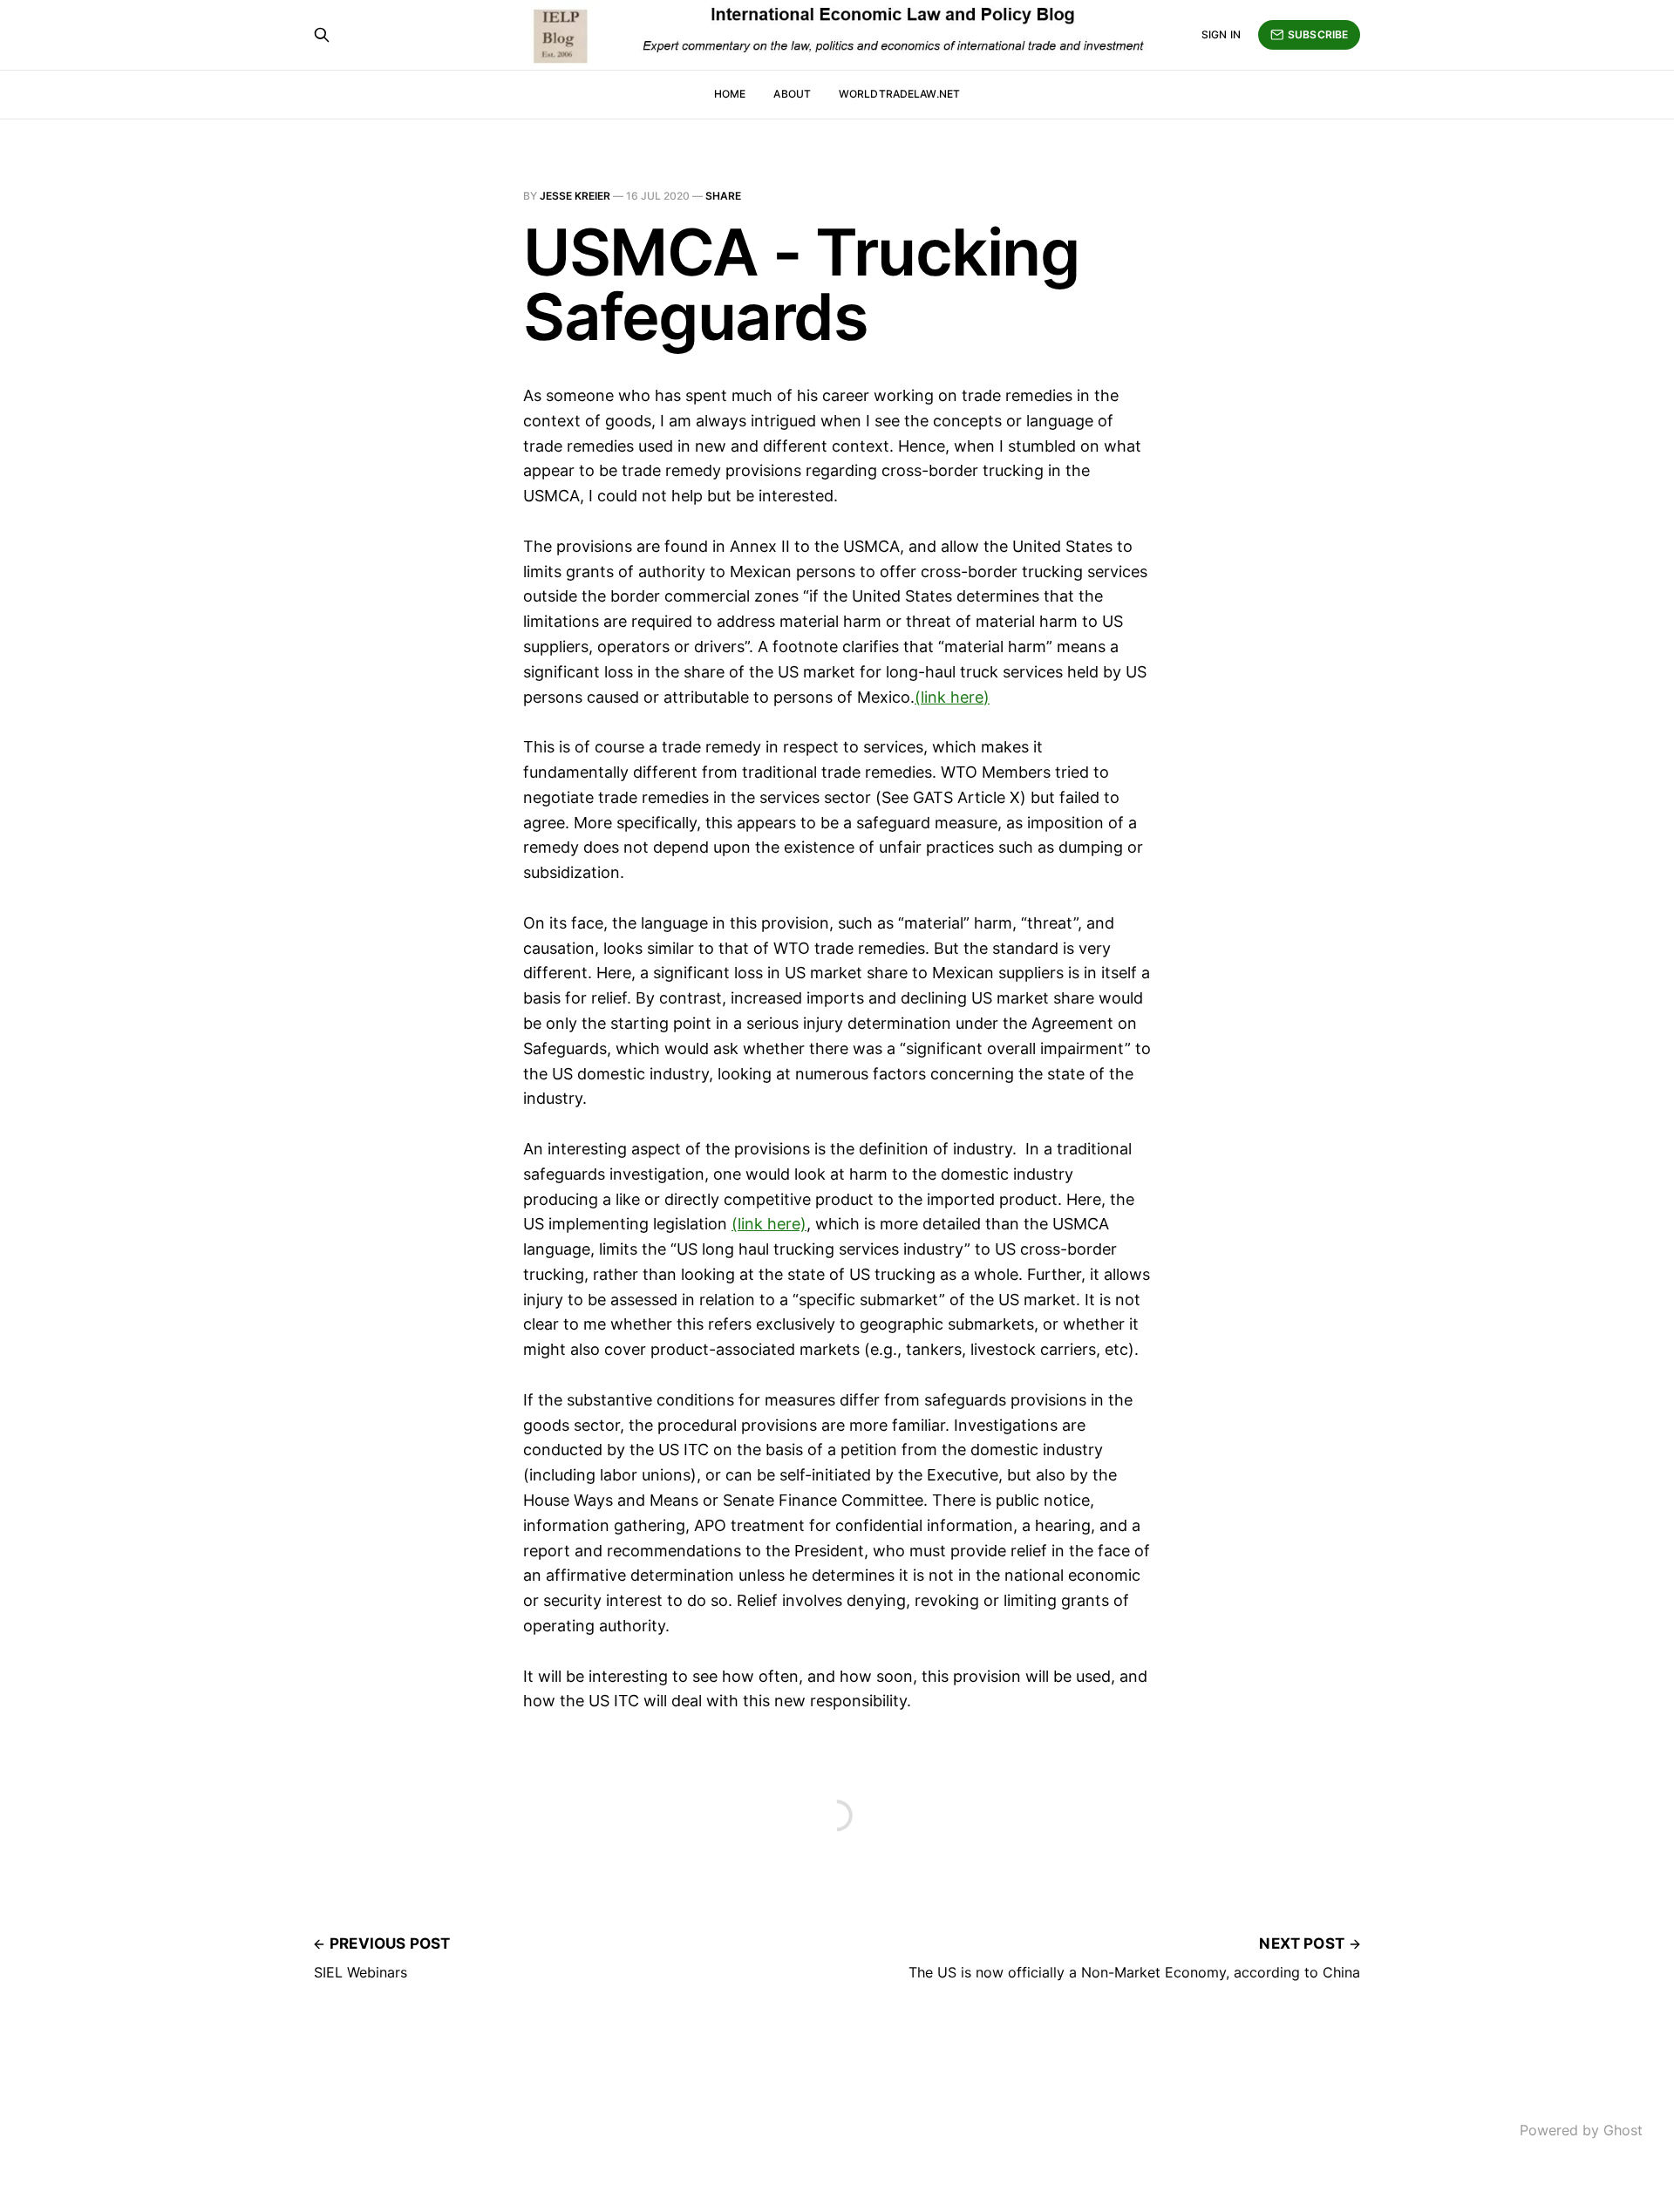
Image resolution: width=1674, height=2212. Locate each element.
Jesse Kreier (575, 196)
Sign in (1221, 34)
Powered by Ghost (1581, 2130)
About (792, 94)
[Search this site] (322, 35)
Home (730, 94)
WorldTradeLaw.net (899, 94)
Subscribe (1318, 34)
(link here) (952, 697)
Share (723, 196)
